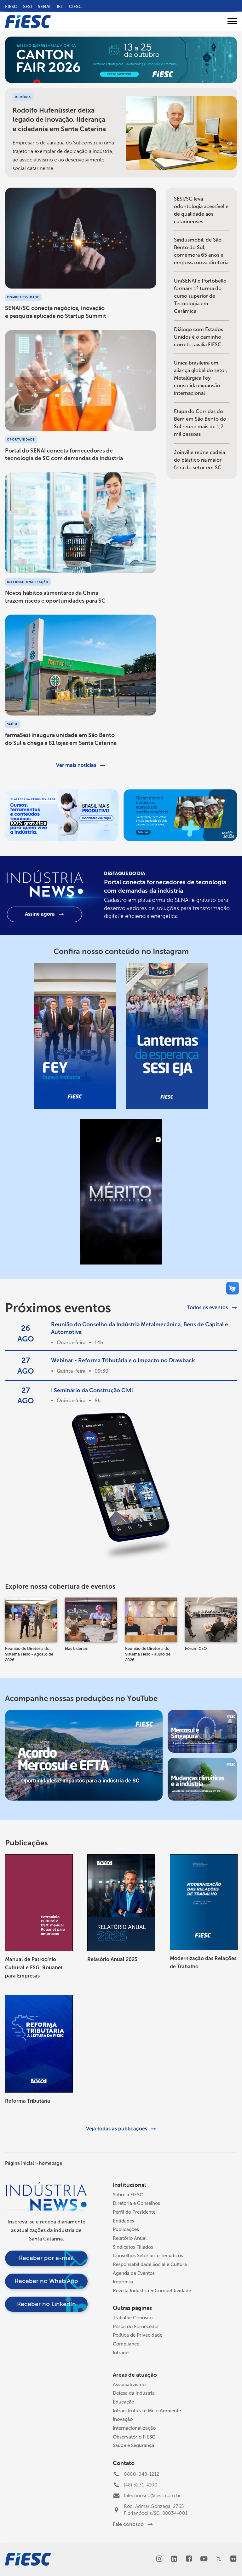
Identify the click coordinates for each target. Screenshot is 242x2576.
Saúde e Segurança (133, 2445)
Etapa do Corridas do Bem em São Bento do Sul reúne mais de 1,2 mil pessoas (200, 423)
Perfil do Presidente (134, 2212)
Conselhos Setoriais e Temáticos (148, 2256)
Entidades (124, 2221)
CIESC (75, 7)
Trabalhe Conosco (133, 2318)
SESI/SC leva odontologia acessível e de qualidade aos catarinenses (201, 210)
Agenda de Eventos (134, 2273)
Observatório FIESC (134, 2437)
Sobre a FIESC (128, 2195)
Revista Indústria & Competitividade (152, 2291)
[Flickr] (233, 2559)
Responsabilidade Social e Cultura (150, 2264)
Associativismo (129, 2385)
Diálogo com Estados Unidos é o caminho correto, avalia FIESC (199, 337)
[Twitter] (219, 2559)
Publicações (126, 2229)
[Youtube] (204, 2559)
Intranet (121, 2353)
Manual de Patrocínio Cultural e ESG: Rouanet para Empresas (34, 1967)
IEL (60, 7)
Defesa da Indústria (134, 2393)
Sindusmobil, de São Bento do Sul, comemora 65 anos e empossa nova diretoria (201, 251)
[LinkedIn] (174, 2559)
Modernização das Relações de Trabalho (203, 1963)
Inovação (123, 2419)
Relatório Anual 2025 (112, 1959)
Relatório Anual (130, 2238)
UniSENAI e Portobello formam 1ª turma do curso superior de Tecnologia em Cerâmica (200, 296)
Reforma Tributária (28, 2101)
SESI (27, 7)
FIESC (11, 7)
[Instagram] (159, 2559)
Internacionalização (134, 2428)
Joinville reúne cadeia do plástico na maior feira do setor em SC (199, 460)
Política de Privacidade (138, 2335)
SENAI (44, 7)
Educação (124, 2402)
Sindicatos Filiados (133, 2247)
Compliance (126, 2344)
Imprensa (123, 2282)
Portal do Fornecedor (136, 2327)
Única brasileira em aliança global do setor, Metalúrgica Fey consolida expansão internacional (201, 378)
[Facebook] (189, 2559)
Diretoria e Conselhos (136, 2203)
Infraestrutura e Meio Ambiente (147, 2411)
